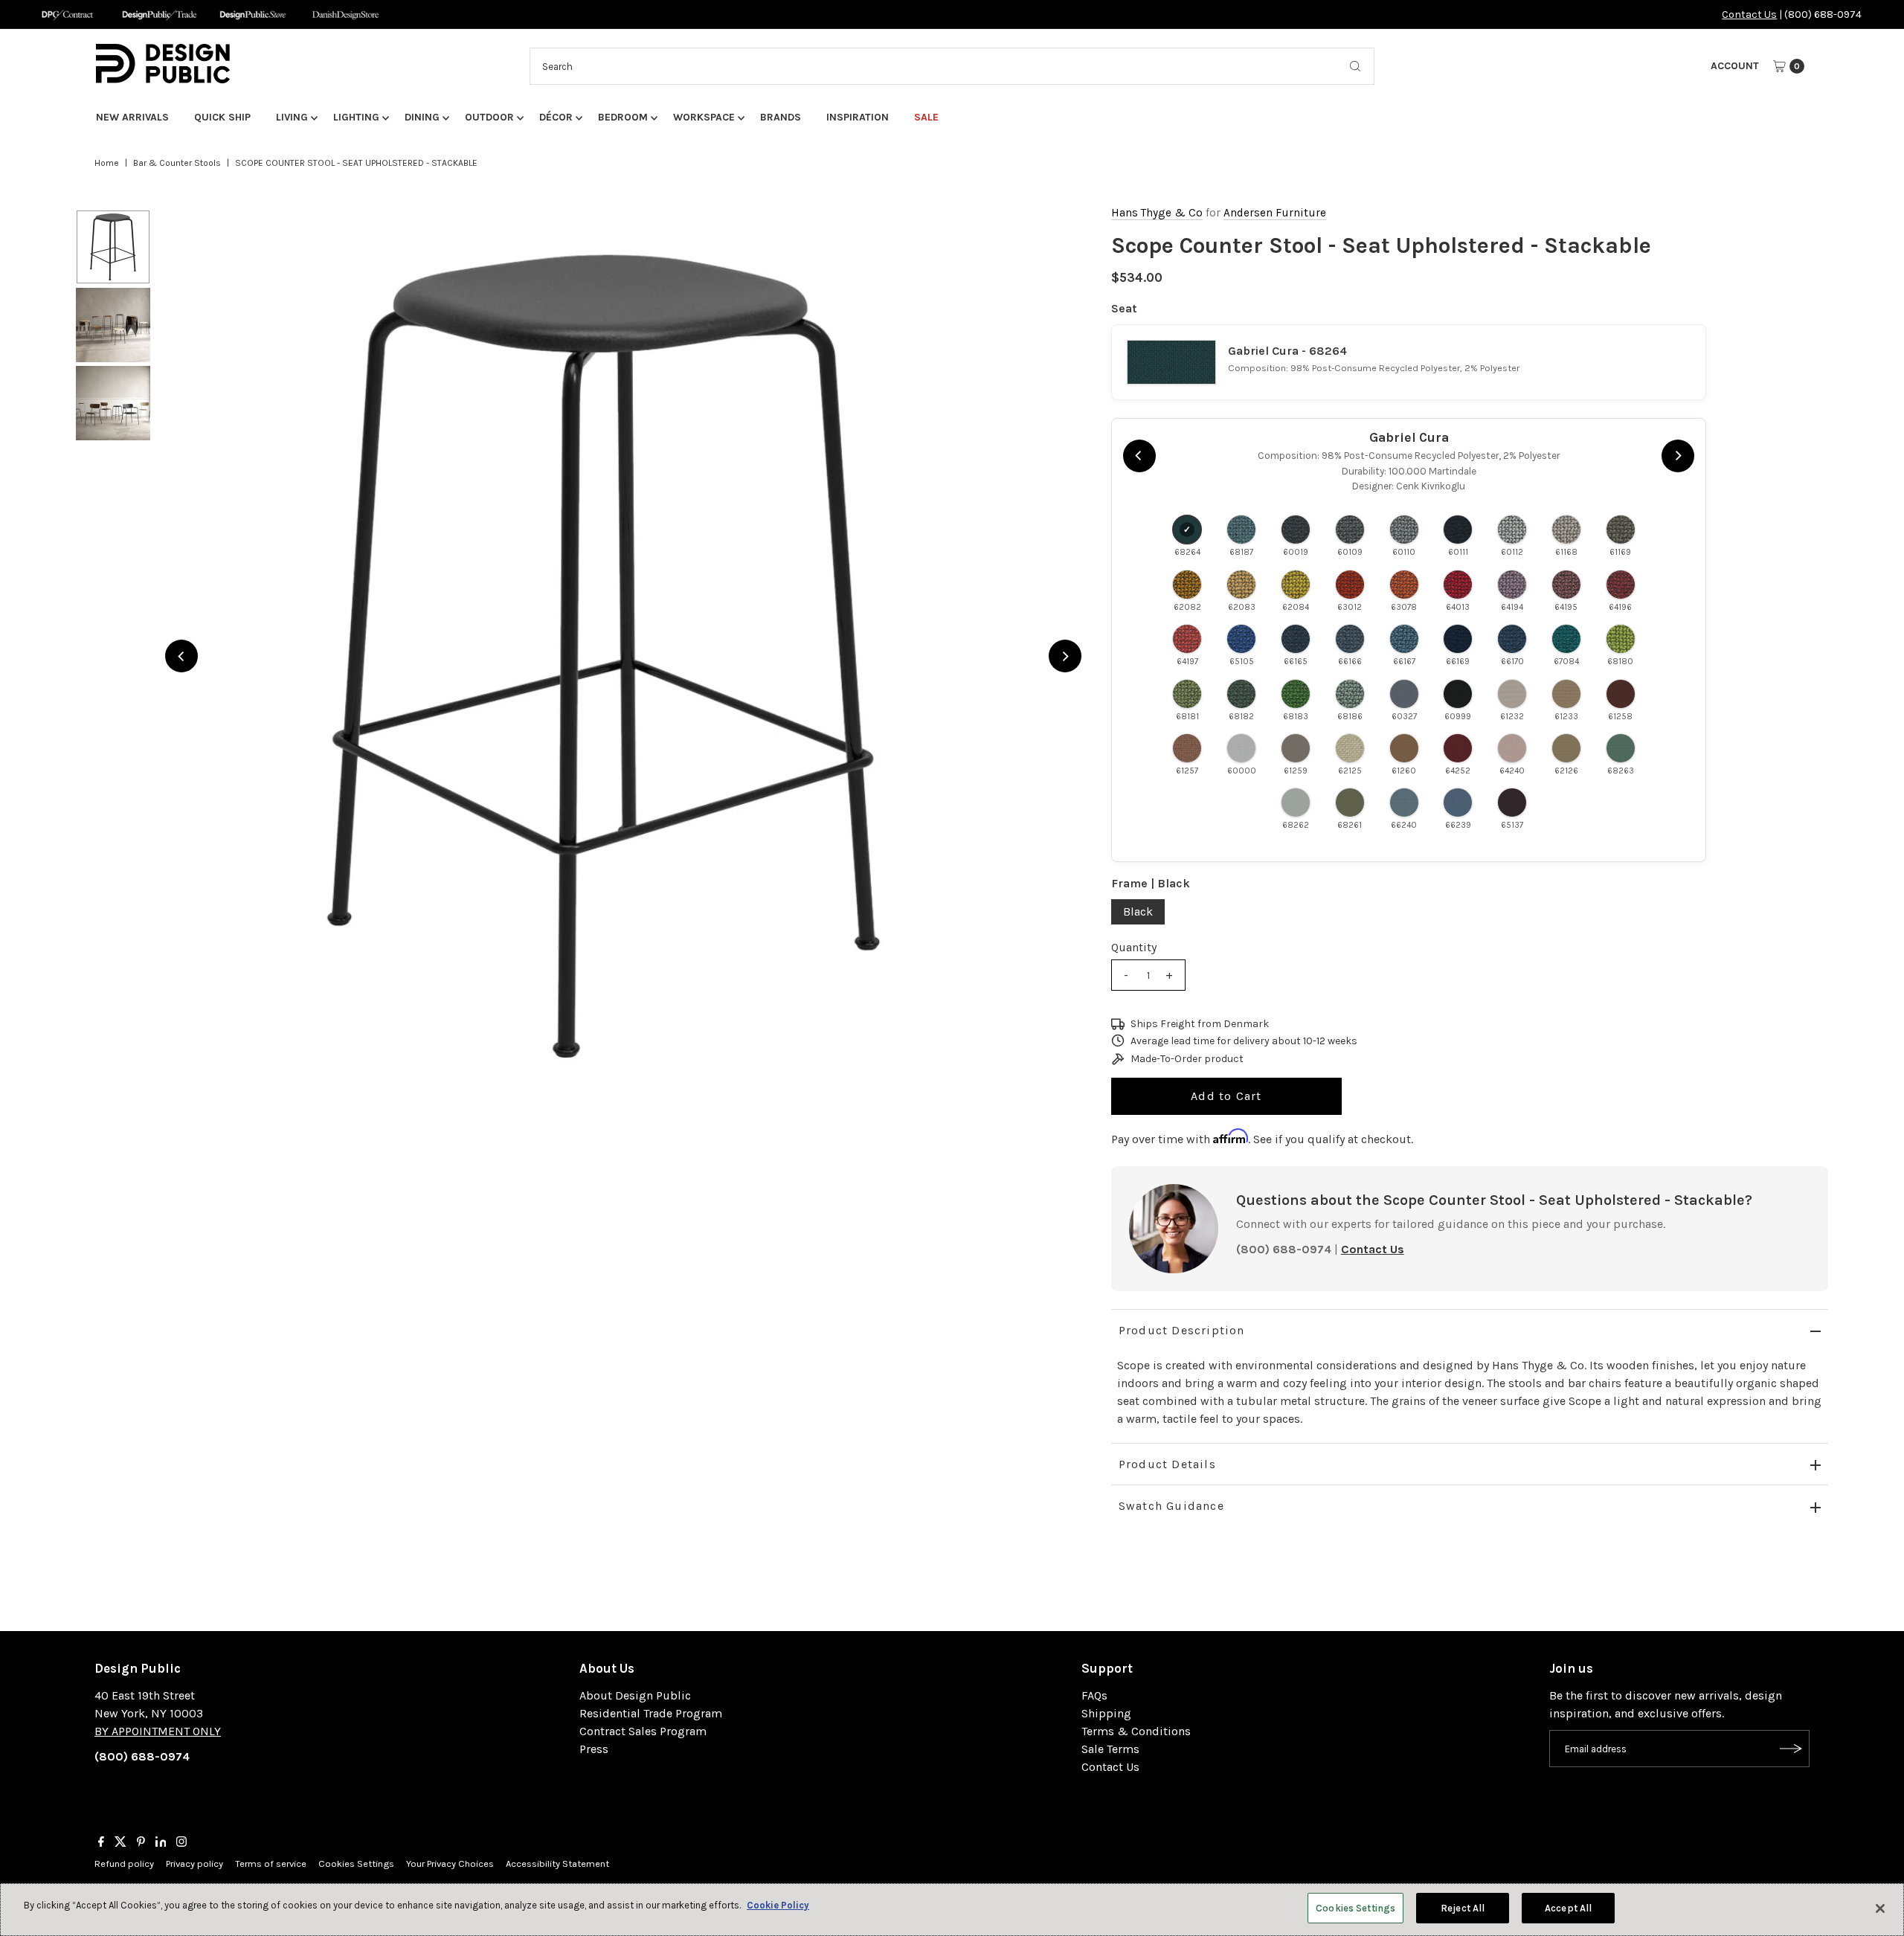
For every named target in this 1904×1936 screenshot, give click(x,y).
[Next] (1065, 656)
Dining (422, 117)
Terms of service (271, 1863)
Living (292, 117)
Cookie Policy (778, 1905)
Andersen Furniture (1275, 213)
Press (594, 1749)
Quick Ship (222, 117)
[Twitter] (120, 1843)
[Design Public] (253, 15)
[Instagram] (181, 1843)
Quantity (1134, 947)
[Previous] (181, 656)
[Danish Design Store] (345, 15)
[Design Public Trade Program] (160, 15)
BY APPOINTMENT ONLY (158, 1731)
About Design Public (635, 1695)
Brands (781, 117)
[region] (623, 656)
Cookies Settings (356, 1863)
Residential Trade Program (651, 1713)
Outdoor (489, 117)
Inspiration (858, 117)
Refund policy (124, 1863)
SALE (926, 117)
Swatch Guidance (1171, 1506)
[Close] (1880, 1908)
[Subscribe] (1791, 1749)
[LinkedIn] (161, 1843)
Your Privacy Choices (450, 1863)
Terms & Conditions (1136, 1731)
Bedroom (623, 117)
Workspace (704, 117)
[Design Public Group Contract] (67, 15)
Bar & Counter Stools (177, 163)
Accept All (1568, 1908)
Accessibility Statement (557, 1863)
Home (107, 163)
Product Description (1182, 1330)
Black (1138, 911)
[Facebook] (101, 1843)
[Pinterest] (141, 1843)
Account (1735, 66)
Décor (556, 117)
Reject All (1463, 1908)
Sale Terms (1110, 1749)
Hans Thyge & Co (1157, 213)
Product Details (1167, 1464)
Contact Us (1749, 15)
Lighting (356, 117)
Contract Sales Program (643, 1731)
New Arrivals (132, 117)
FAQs (1094, 1695)
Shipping (1106, 1713)
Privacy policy (194, 1863)
